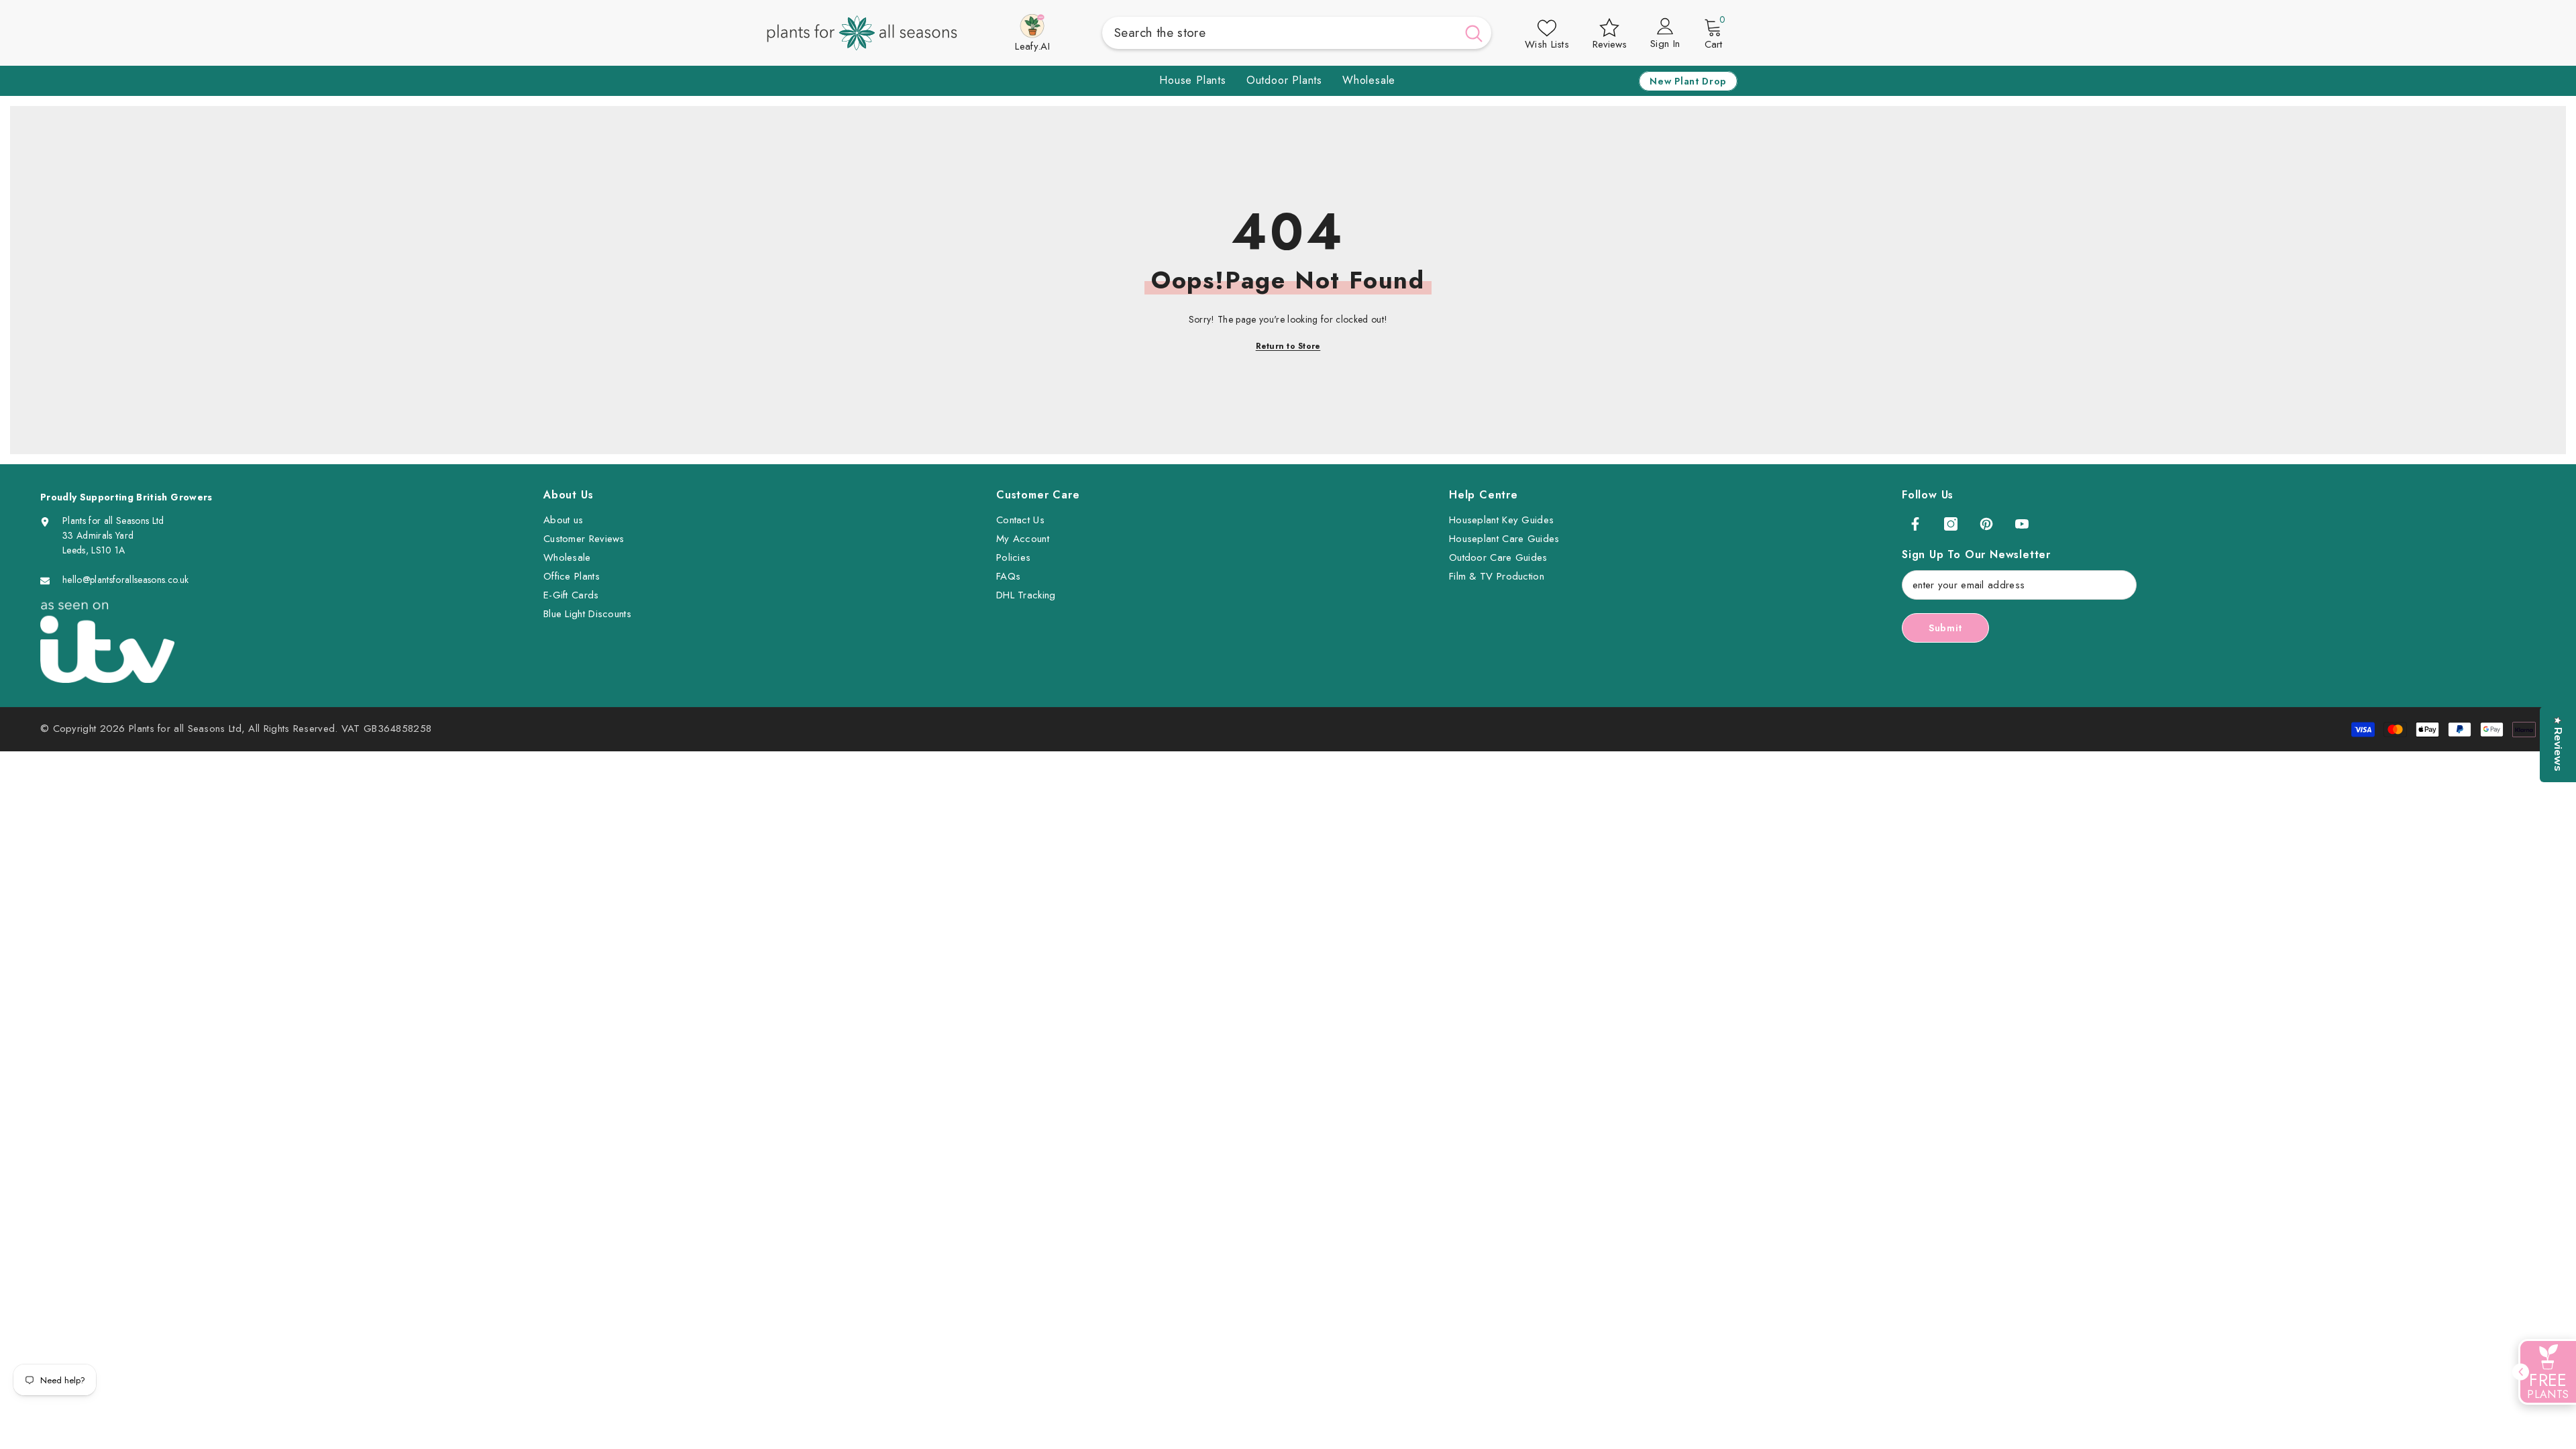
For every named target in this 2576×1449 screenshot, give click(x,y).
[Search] (1297, 33)
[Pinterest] (1986, 524)
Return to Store (1288, 346)
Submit (1945, 628)
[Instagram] (1951, 524)
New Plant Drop (1688, 81)
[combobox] (1279, 33)
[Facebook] (1915, 524)
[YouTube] (2022, 524)
